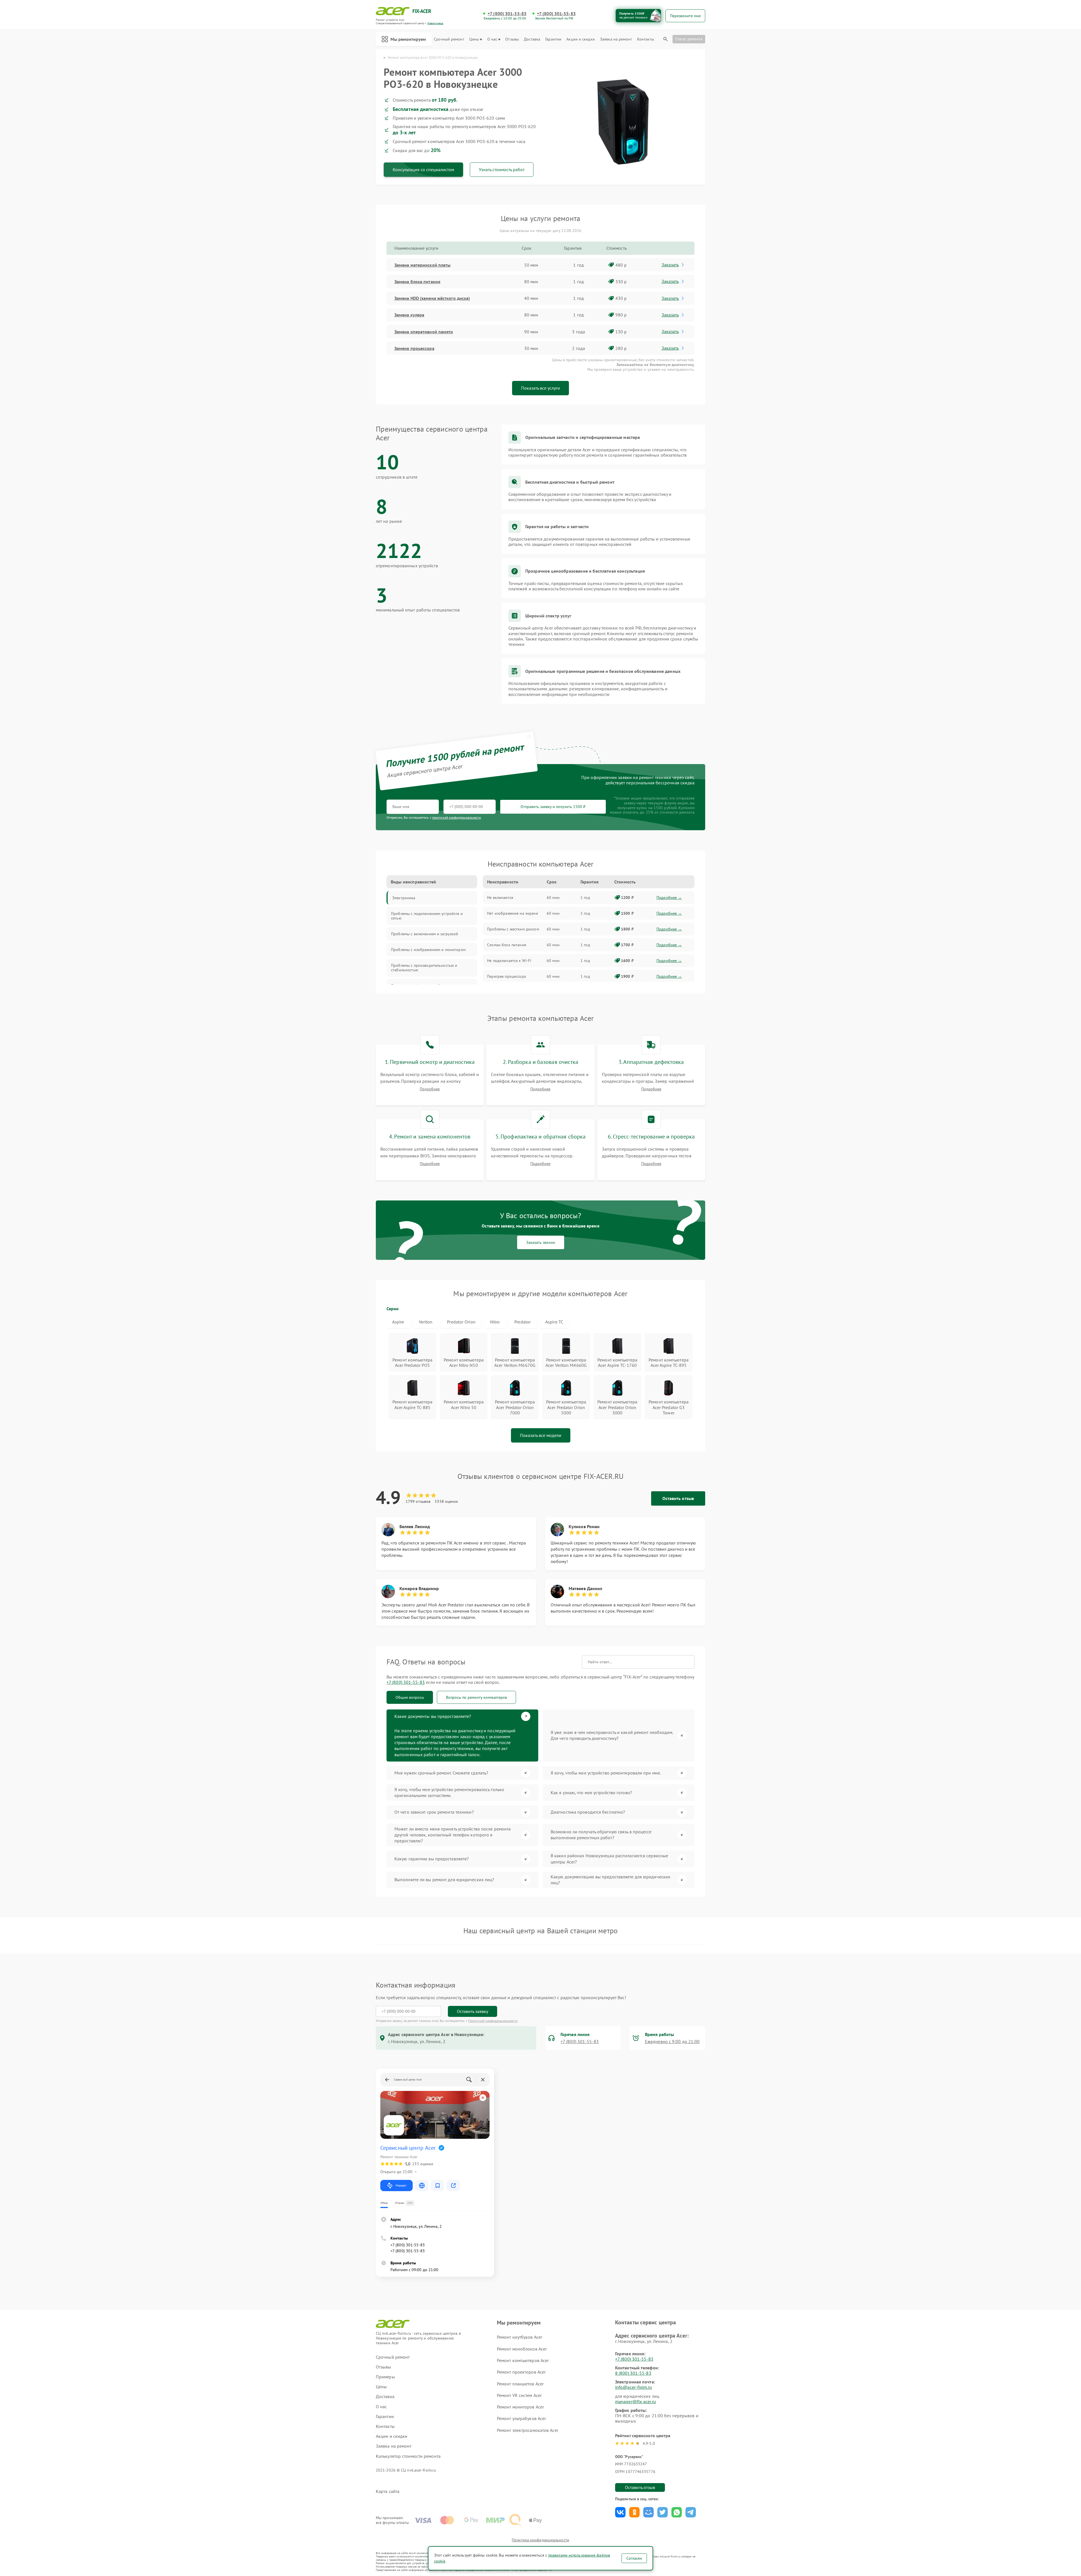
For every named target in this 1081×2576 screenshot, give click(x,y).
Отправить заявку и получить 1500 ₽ (553, 807)
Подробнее (430, 1089)
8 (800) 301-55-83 (633, 2373)
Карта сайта (388, 2491)
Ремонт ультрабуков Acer (521, 2418)
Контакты (646, 39)
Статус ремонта (689, 39)
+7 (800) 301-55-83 (507, 14)
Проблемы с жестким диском (513, 929)
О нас (492, 39)
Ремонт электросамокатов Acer (528, 2430)
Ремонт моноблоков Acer (522, 2349)
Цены (474, 39)
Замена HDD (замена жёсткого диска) (432, 298)
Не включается (500, 898)
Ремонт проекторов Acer (521, 2372)
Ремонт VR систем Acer (519, 2395)
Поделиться (620, 2512)
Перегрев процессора (506, 976)
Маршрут (401, 2185)
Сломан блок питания (507, 945)
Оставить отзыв (678, 1498)
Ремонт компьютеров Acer (523, 2360)
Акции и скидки (580, 39)
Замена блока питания (417, 282)
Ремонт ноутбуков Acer (520, 2337)
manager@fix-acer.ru (636, 2401)
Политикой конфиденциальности (493, 2021)
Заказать (670, 265)
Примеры (385, 2377)
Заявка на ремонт (616, 39)
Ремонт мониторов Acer (520, 2407)
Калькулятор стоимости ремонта (408, 2456)
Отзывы (512, 39)
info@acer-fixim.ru (634, 2387)
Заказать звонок (541, 1242)
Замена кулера (409, 315)
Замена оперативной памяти (424, 332)
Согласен (634, 2558)
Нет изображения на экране (512, 913)
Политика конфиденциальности (540, 2540)
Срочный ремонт (449, 39)
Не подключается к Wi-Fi (509, 961)
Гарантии (553, 39)
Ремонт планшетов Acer (520, 2384)
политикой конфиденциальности (457, 817)
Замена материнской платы (422, 265)
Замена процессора (414, 348)
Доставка (532, 39)
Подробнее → (669, 898)
